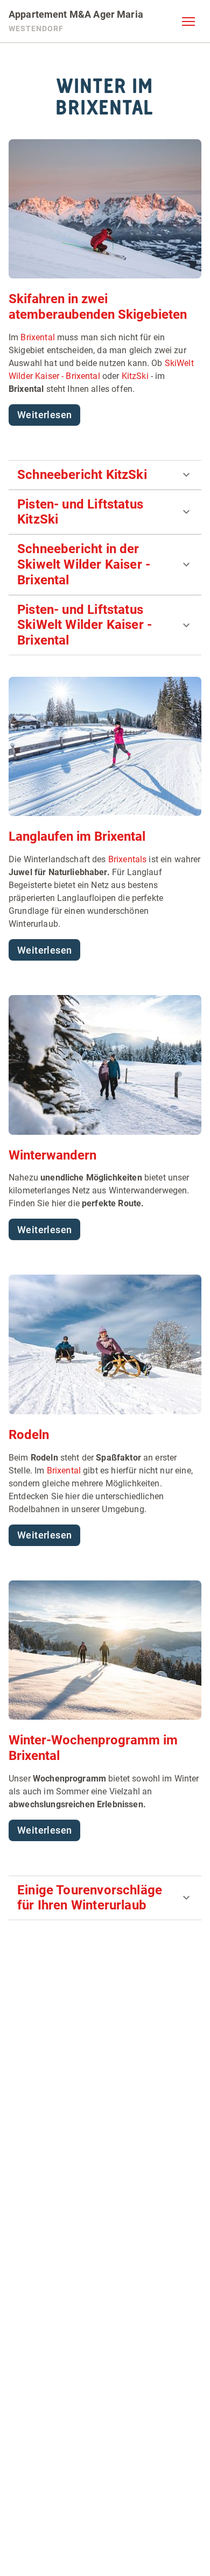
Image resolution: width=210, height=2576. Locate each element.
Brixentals (128, 859)
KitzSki (135, 376)
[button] (188, 22)
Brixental (37, 337)
